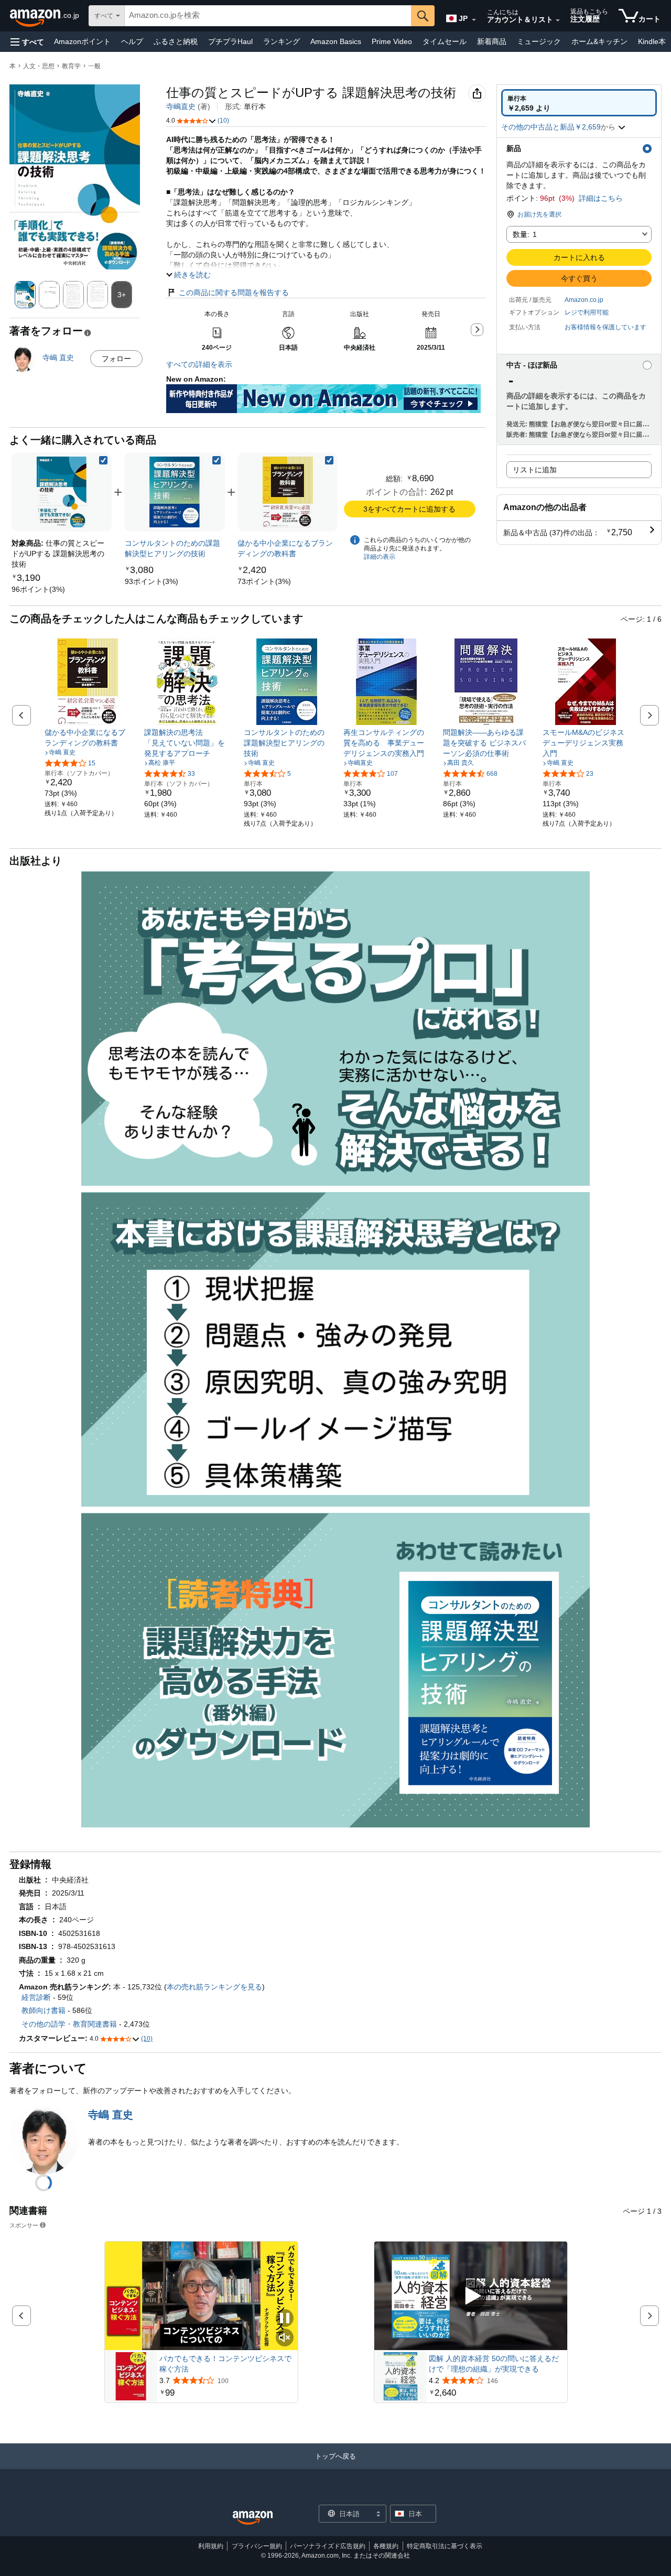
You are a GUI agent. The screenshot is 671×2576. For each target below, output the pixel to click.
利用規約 (211, 2546)
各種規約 (386, 2546)
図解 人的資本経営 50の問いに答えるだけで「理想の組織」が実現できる (494, 2364)
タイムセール (445, 41)
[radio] (579, 103)
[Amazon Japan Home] (253, 2518)
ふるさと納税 (176, 41)
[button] (27, 42)
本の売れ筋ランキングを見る (214, 1987)
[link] (38, 589)
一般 (94, 66)
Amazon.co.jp (584, 300)
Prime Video (392, 41)
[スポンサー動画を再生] (471, 2296)
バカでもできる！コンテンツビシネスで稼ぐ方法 (225, 2364)
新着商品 (492, 41)
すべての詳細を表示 (199, 364)
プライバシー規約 (257, 2546)
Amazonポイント (82, 41)
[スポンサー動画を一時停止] (285, 2319)
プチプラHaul (230, 41)
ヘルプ (132, 41)
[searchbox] (268, 16)
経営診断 (36, 1997)
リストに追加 (535, 470)
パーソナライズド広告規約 (328, 2546)
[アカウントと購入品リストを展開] (558, 20)
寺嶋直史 (181, 106)
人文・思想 (39, 66)
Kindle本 (652, 41)
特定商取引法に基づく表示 (445, 2546)
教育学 (71, 66)
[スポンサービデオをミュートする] (285, 2338)
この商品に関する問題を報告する (234, 293)
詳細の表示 (380, 557)
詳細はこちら (601, 198)
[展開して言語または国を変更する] (474, 20)
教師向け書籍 (44, 2010)
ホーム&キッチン (599, 41)
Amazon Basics (336, 41)
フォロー (116, 359)
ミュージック (539, 41)
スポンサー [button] (24, 2225)
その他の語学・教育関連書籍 (69, 2024)
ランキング (282, 41)
